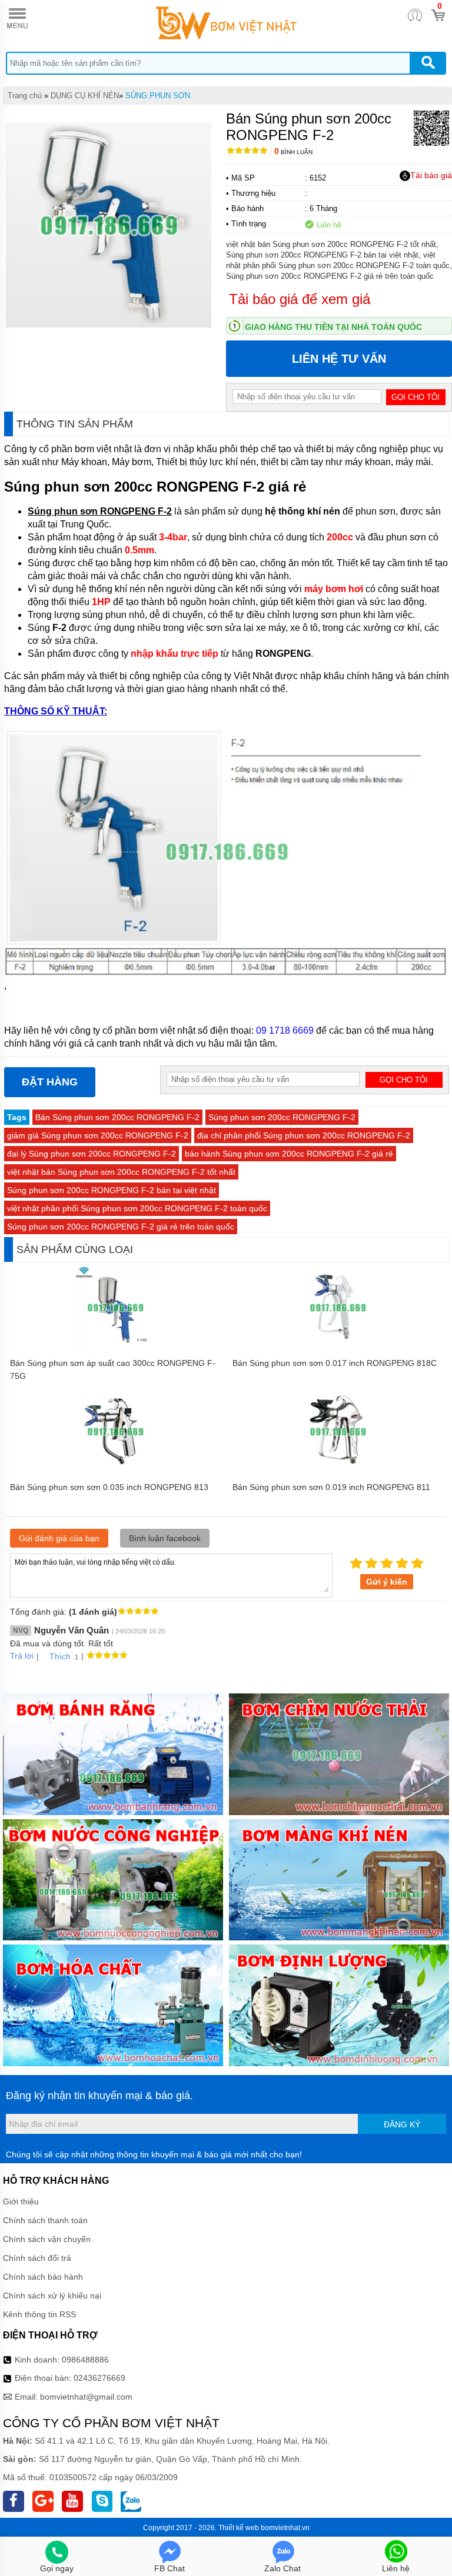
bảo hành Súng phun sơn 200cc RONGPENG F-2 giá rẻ (289, 1154)
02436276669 (99, 2378)
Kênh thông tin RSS (39, 2314)
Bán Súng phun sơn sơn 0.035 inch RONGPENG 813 (109, 1487)
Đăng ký (402, 2124)
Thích (60, 1656)
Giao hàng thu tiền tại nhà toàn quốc (333, 327)
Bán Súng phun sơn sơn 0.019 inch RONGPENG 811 (331, 1487)
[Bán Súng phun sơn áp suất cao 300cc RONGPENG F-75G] (116, 1347)
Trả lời (22, 1656)
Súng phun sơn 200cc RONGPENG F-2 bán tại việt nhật (112, 1190)
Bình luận (293, 152)
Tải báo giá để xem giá (300, 299)
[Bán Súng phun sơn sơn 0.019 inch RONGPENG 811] (338, 1471)
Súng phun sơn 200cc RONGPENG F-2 (282, 1117)
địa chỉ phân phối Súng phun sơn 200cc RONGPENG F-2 (304, 1135)
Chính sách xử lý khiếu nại (52, 2296)
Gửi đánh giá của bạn (59, 1538)
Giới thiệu (21, 2201)
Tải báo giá (431, 175)
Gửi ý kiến (387, 1582)
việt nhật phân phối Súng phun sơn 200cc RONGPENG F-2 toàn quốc (137, 1208)
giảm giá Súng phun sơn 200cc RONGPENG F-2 (98, 1135)
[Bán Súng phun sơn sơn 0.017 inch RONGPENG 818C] (338, 1347)
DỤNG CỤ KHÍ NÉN (85, 96)
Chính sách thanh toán (45, 2220)
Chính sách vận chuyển (47, 2239)
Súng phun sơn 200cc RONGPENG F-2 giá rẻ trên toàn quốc (121, 1227)
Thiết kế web (239, 2528)
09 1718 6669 (285, 1030)
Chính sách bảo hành (43, 2277)
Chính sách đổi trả (37, 2258)
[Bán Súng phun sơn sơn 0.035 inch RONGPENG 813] (116, 1471)
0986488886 (85, 2360)
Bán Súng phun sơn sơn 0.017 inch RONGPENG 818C (335, 1363)
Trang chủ (25, 96)
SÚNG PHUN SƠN (158, 96)
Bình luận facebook (165, 1538)
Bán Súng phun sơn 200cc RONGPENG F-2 (117, 1117)
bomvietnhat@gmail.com (86, 2397)
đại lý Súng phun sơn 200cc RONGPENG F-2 (92, 1154)
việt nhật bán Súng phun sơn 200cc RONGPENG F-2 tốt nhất (121, 1172)
